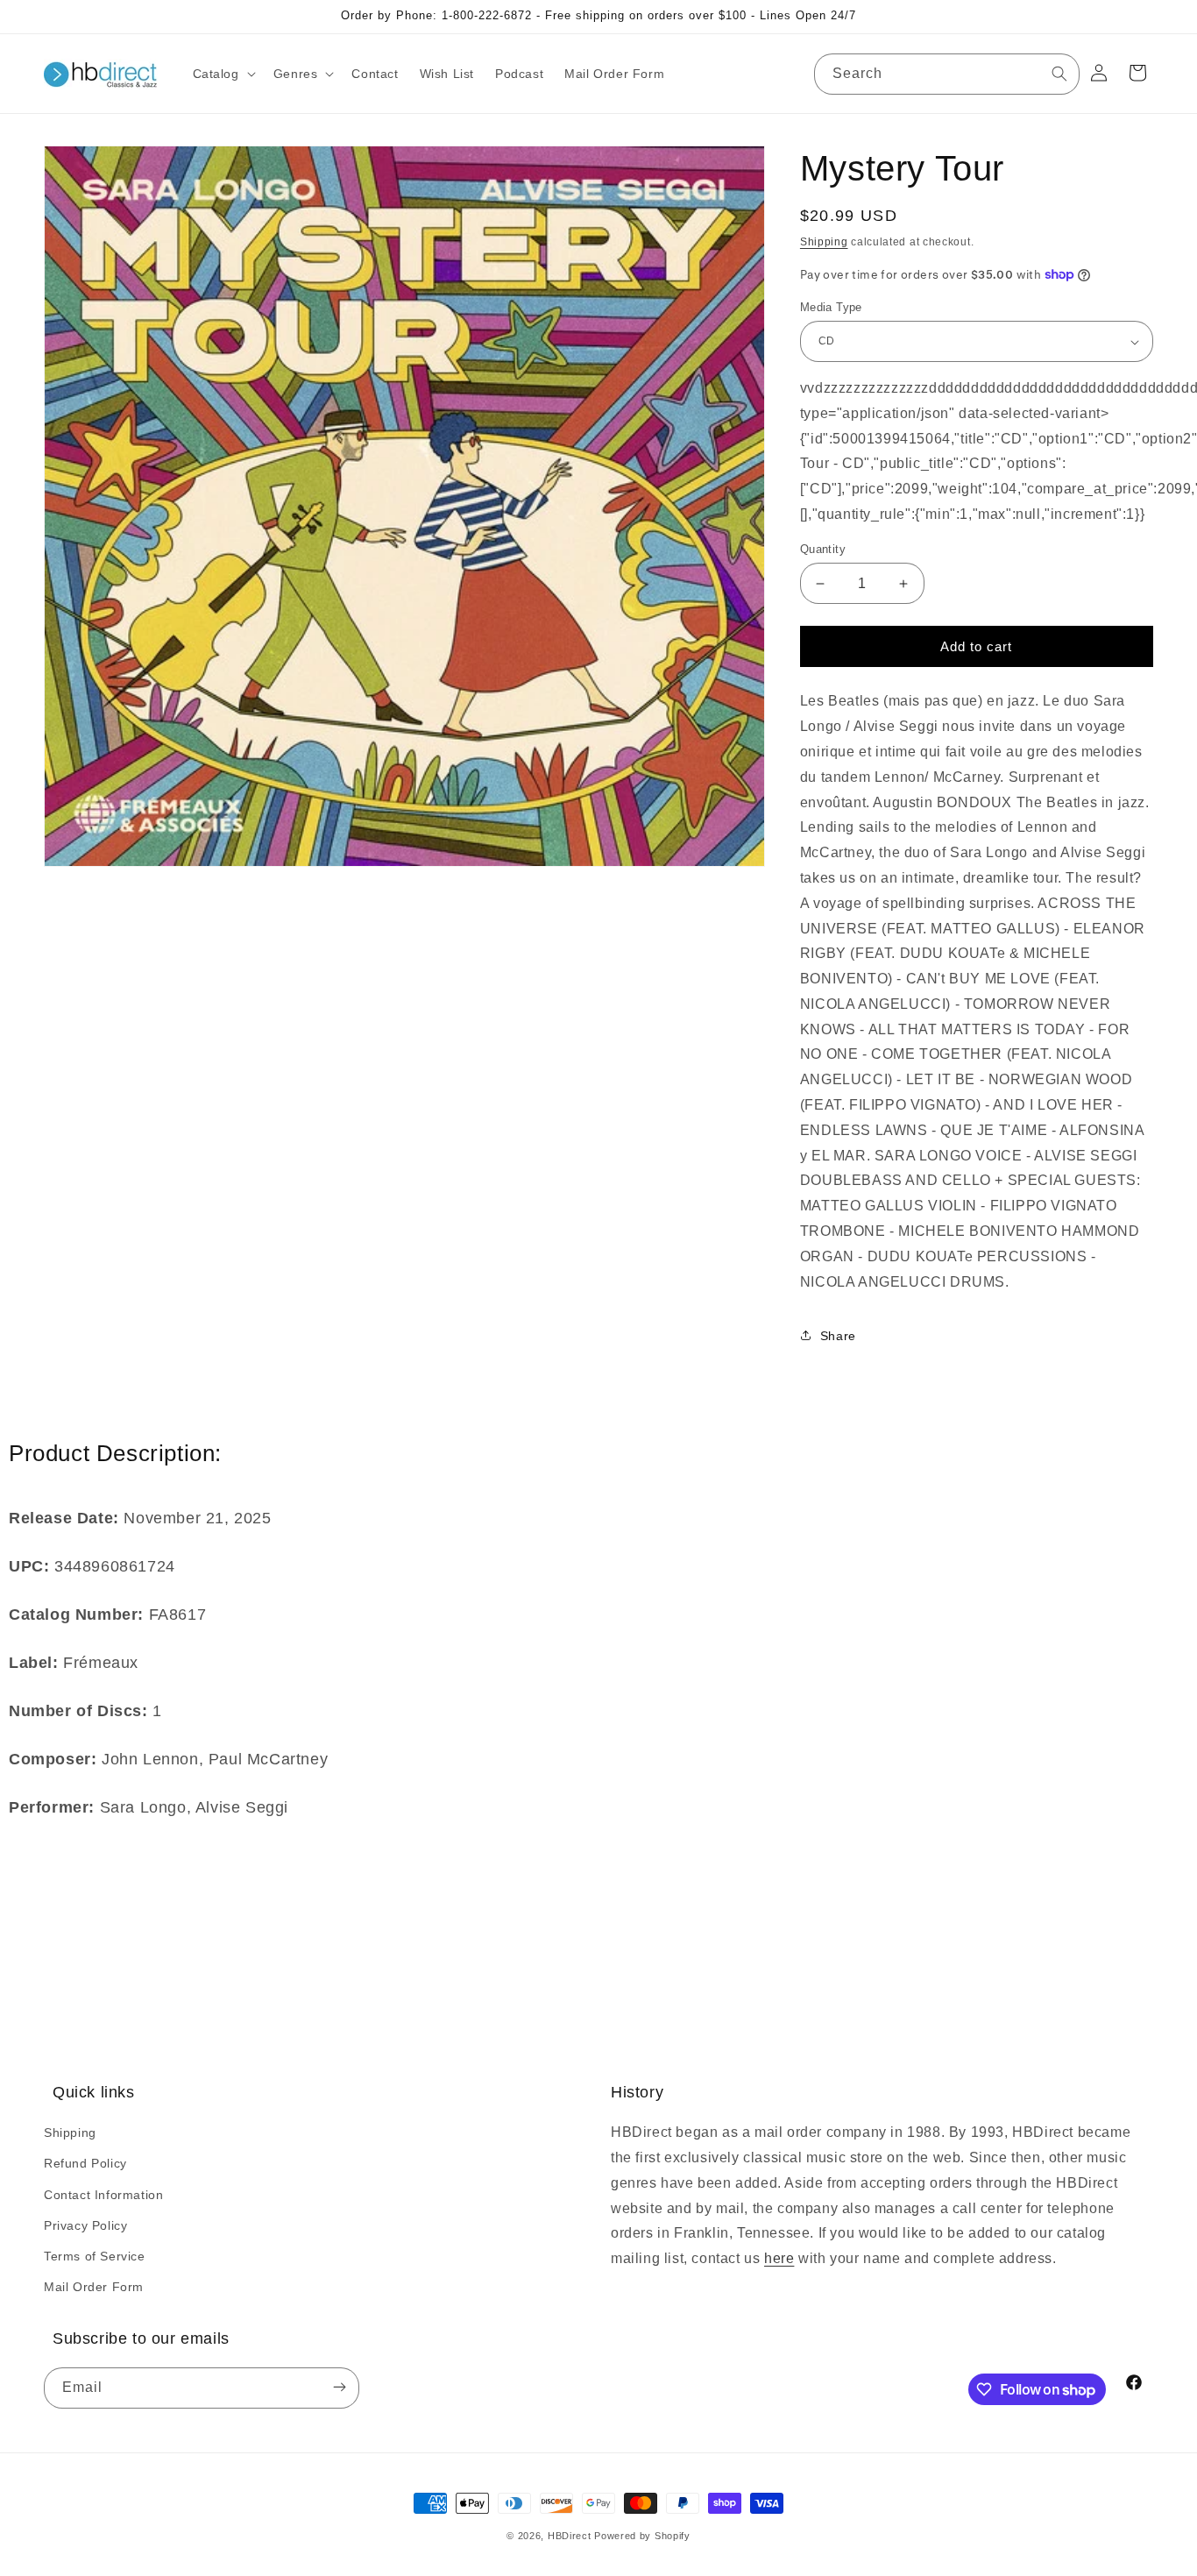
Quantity (823, 549)
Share (838, 1336)
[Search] (1059, 74)
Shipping (824, 242)
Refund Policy (85, 2163)
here (779, 2258)
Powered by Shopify (642, 2536)
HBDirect (570, 2536)
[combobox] (947, 74)
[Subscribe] (339, 2388)
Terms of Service (95, 2256)
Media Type (831, 307)
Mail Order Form (94, 2287)
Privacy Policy (85, 2225)
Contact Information (103, 2195)
